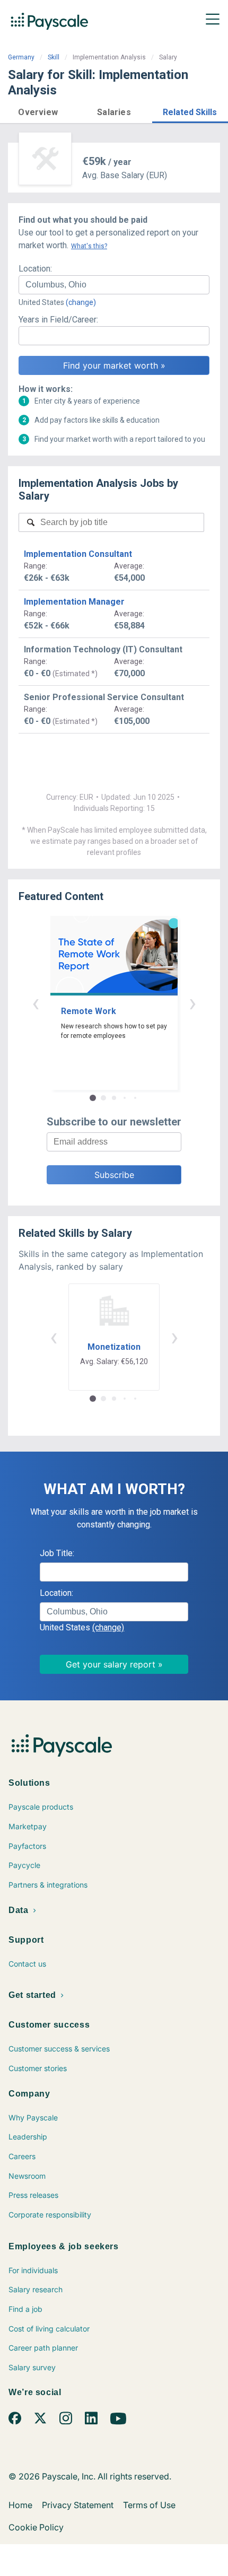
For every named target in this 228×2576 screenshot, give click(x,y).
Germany (21, 57)
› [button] (192, 1003)
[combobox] (114, 285)
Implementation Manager (74, 602)
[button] (38, 111)
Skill (54, 57)
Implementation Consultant (78, 554)
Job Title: (57, 1553)
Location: (35, 269)
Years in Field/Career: (58, 320)
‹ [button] (36, 1003)
